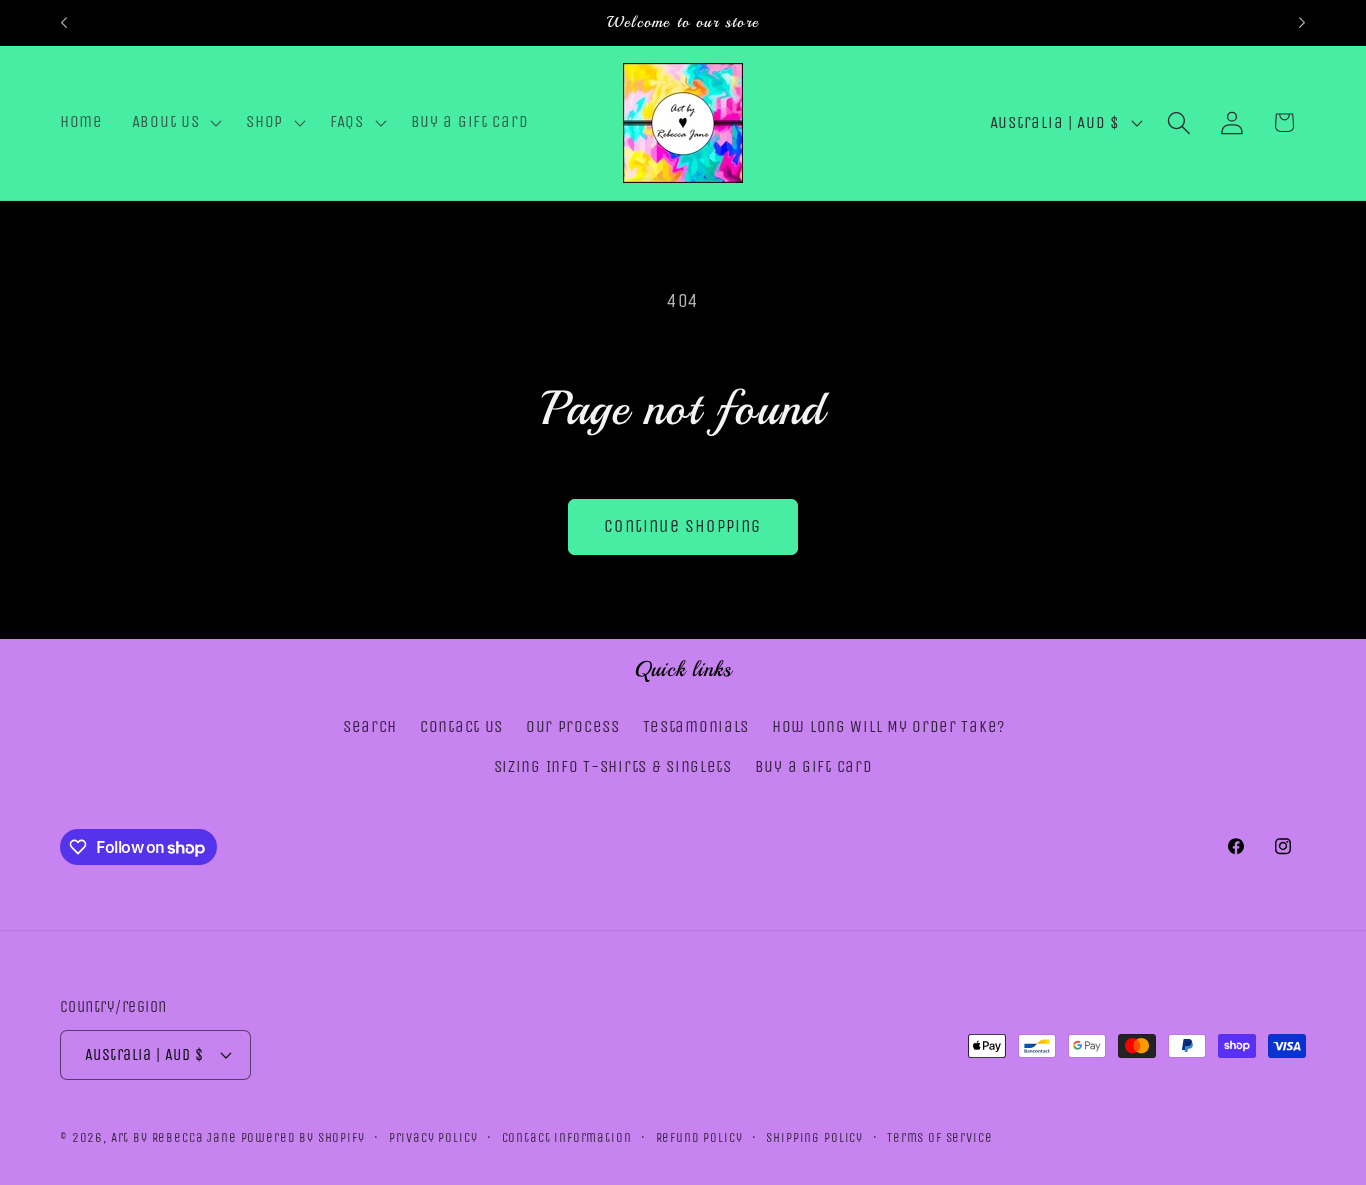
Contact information (567, 1136)
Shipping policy (814, 1136)
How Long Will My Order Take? (888, 726)
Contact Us (461, 726)
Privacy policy (433, 1136)
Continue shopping (682, 526)
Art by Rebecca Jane (174, 1136)
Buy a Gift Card (814, 766)
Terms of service (939, 1136)
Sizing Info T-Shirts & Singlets (613, 766)
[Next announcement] (1302, 23)
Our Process (573, 726)
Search (370, 726)
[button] (174, 123)
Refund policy (699, 1136)
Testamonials (696, 726)
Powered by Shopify (303, 1136)
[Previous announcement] (64, 23)
